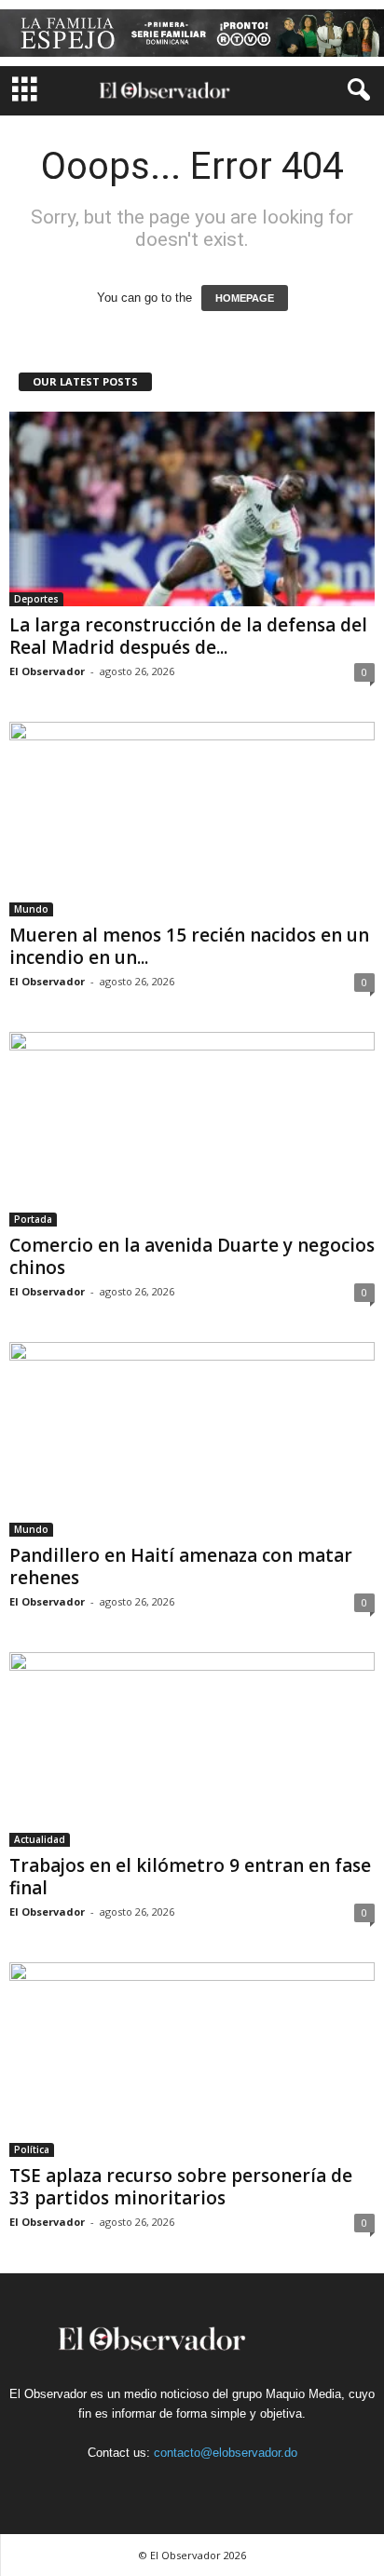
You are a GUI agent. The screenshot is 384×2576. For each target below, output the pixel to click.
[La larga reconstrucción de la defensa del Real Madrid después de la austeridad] (192, 509)
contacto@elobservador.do (226, 2453)
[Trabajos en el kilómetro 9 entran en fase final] (192, 1749)
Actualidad (40, 1839)
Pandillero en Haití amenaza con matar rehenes (181, 1566)
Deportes (36, 599)
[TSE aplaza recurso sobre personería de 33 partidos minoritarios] (192, 2060)
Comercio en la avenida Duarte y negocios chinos (192, 1256)
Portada (33, 1219)
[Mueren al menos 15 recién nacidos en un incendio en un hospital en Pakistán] (192, 819)
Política (32, 2149)
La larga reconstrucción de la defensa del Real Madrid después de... (188, 636)
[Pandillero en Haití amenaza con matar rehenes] (192, 1439)
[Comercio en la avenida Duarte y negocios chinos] (192, 1129)
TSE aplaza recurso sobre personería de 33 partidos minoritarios (181, 2187)
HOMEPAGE (245, 298)
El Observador (47, 671)
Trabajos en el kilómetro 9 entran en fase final (190, 1877)
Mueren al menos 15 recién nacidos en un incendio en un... (189, 946)
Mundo (31, 909)
